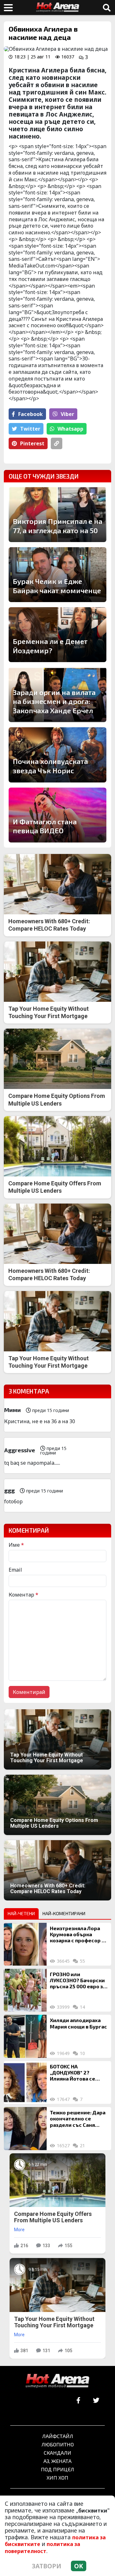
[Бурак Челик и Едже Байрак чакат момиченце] (57, 575)
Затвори (47, 2566)
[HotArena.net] (57, 2381)
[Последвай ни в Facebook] (78, 2401)
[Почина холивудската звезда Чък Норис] (57, 755)
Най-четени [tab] (21, 1913)
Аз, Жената (57, 2461)
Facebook (31, 414)
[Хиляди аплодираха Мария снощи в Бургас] (25, 2036)
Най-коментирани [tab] (64, 1913)
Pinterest (32, 443)
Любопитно (58, 2444)
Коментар (23, 1595)
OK (79, 2566)
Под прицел (57, 2469)
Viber (67, 414)
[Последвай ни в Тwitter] (96, 2401)
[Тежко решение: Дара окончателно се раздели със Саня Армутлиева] (25, 2128)
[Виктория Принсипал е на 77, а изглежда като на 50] (57, 515)
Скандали (57, 2453)
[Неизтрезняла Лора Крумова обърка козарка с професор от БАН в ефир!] (25, 1944)
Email (15, 1570)
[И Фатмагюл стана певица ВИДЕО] (57, 815)
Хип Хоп (57, 2478)
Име (16, 1545)
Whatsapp (70, 429)
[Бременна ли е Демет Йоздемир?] (57, 635)
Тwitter (30, 429)
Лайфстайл (58, 2436)
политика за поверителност (42, 2547)
